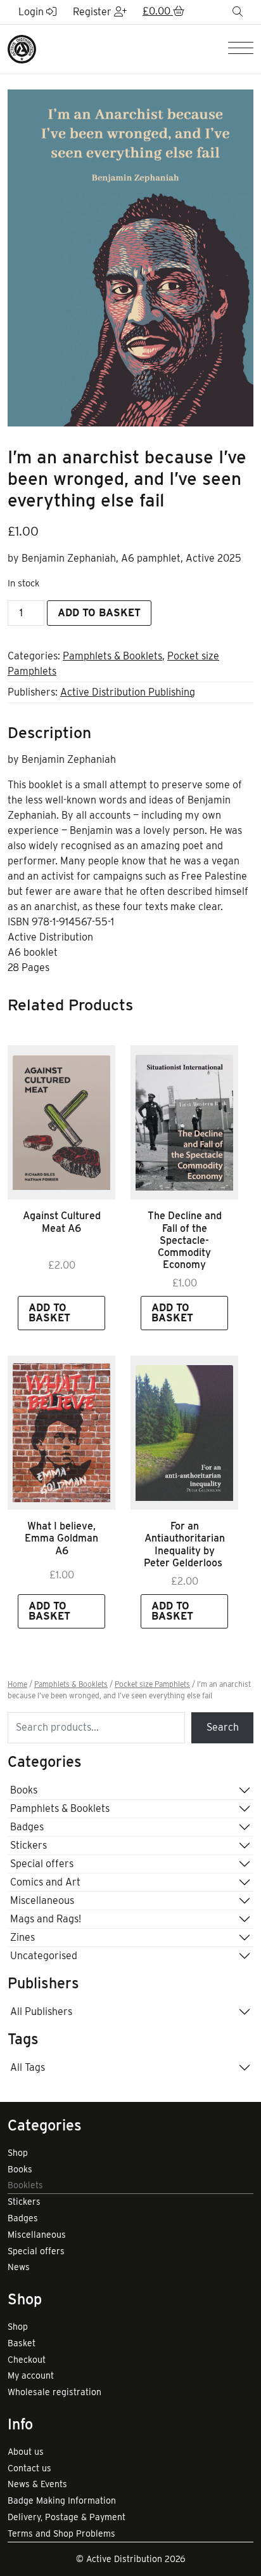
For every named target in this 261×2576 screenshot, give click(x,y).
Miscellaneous (42, 1900)
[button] (163, 12)
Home (17, 1684)
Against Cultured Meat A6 (62, 1222)
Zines (22, 1937)
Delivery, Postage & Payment (67, 2517)
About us (26, 2452)
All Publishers (41, 2011)
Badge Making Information (62, 2500)
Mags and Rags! (46, 1919)
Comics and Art (45, 1882)
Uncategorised (44, 1956)
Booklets (25, 2185)
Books (24, 1790)
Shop (18, 2153)
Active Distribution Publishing (128, 692)
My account (31, 2375)
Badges (27, 1827)
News (19, 2267)
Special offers (42, 1864)
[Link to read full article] (61, 1122)
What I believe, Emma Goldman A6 (61, 1538)
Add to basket (99, 613)
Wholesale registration (54, 2392)
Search (223, 1727)
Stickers (29, 1845)
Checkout (27, 2360)
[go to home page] (22, 49)
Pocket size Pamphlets (152, 1684)
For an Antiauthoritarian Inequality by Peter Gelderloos (184, 1544)
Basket (22, 2343)
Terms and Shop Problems (61, 2533)
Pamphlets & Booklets (112, 656)
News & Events (37, 2484)
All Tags (28, 2067)
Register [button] (93, 12)
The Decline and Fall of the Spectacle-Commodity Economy (185, 1240)
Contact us (29, 2468)
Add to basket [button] (49, 1313)
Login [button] (32, 12)
